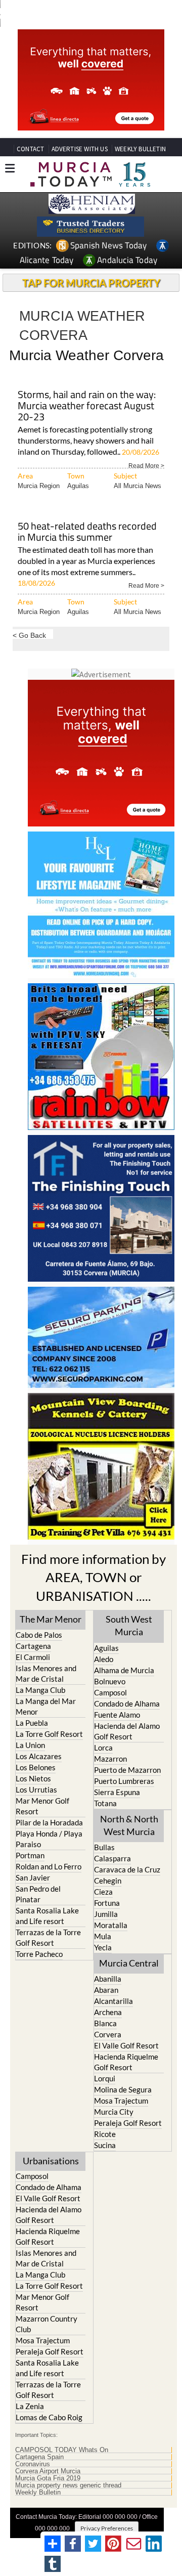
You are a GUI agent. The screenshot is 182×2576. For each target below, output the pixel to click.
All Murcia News (138, 486)
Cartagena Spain (39, 2457)
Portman (30, 1855)
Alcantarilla (113, 2001)
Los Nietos (33, 1778)
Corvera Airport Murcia (48, 2471)
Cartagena (33, 1646)
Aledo (104, 1659)
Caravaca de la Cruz (127, 1869)
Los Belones (36, 1767)
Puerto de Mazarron (127, 1770)
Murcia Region (39, 486)
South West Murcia (129, 1625)
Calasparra (112, 1858)
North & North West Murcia (129, 1825)
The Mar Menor (51, 1619)
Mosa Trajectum (121, 2101)
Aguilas (78, 486)
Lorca (103, 1748)
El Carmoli (33, 1657)
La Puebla (32, 1723)
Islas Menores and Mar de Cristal (46, 1673)
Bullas (104, 1847)
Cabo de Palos (39, 1635)
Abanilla (108, 1979)
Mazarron (110, 1759)
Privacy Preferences (107, 2528)
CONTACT (30, 149)
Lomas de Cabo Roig (49, 2417)
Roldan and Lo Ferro (49, 1866)
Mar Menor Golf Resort (42, 1806)
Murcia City (114, 2112)
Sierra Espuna (117, 1792)
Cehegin (108, 1881)
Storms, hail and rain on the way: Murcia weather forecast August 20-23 (87, 406)
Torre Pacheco (39, 1954)
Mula (103, 1936)
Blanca (105, 2023)
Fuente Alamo (117, 1715)
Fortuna (107, 1903)
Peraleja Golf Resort (128, 2123)
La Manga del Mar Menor (46, 1706)
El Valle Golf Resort (126, 2045)
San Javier (33, 1878)
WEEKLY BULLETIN (140, 149)
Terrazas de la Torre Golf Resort (48, 1937)
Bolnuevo (110, 1681)
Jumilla (106, 1914)
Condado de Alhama (127, 1704)
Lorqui (105, 2078)
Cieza (103, 1892)
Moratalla (111, 1925)
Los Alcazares (39, 1756)
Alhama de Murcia (124, 1670)
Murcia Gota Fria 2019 (48, 2478)
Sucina (105, 2145)
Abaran (106, 1990)
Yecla (103, 1947)
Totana (105, 1803)
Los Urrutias (36, 1789)
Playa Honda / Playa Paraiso (49, 1839)
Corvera (108, 2034)
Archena (108, 2012)
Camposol (110, 1692)
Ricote (105, 2134)
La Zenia (30, 2406)
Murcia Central (129, 1963)
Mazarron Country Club (47, 2324)
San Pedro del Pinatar (38, 1894)
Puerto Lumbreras (124, 1781)
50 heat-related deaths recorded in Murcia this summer (87, 532)
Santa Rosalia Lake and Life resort (47, 1916)
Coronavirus (33, 2464)
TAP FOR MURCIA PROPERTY (91, 283)
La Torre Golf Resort (49, 1734)
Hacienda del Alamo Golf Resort (127, 1731)
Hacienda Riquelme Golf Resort (126, 2062)
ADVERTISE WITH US (80, 149)
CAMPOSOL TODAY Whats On (62, 2450)
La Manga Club (40, 1690)
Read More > (146, 465)
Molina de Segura (123, 2089)
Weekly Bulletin (38, 2493)
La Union (30, 1745)
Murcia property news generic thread (68, 2485)
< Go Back (29, 635)
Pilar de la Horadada (49, 1822)
